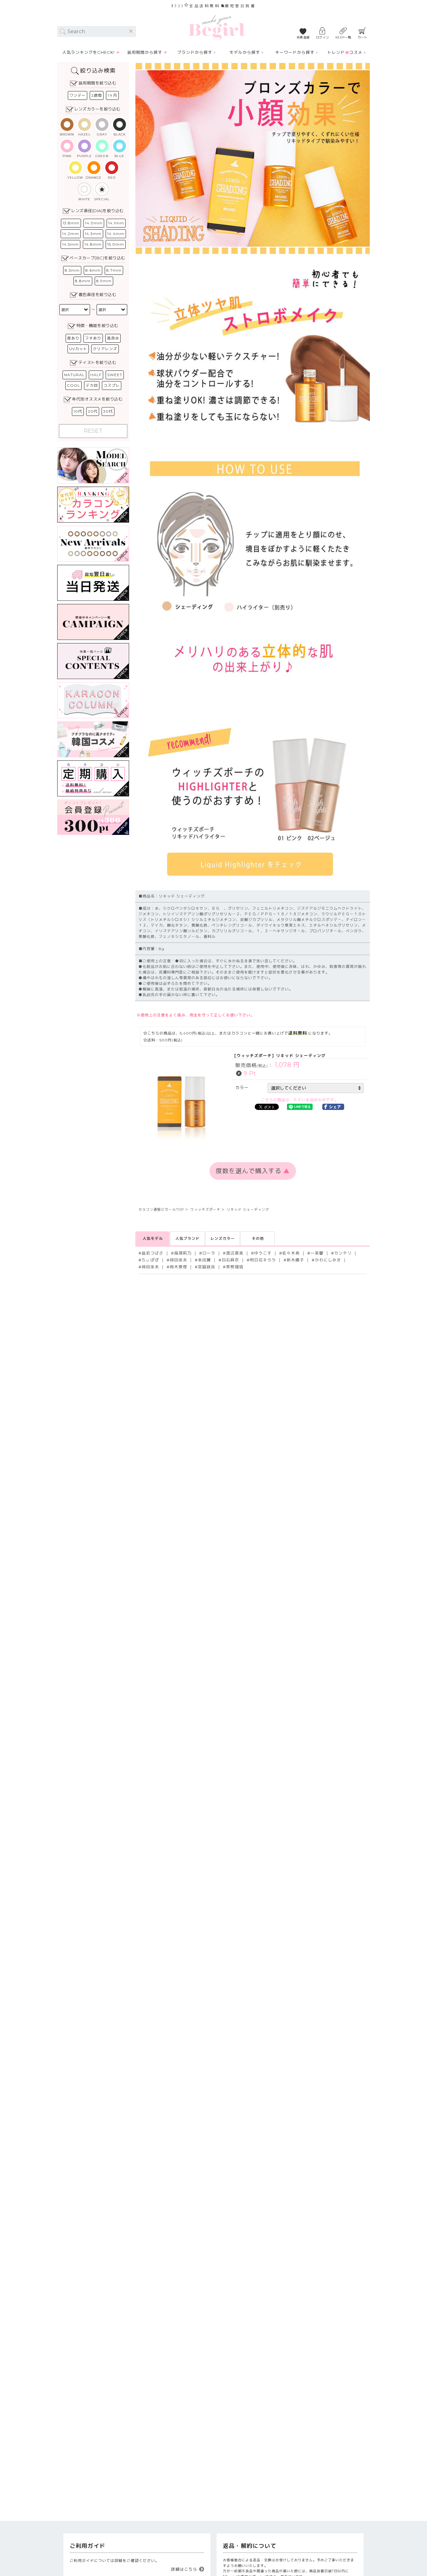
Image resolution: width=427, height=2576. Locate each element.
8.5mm (72, 270)
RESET (93, 431)
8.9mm (104, 281)
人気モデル (153, 1238)
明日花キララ (263, 1260)
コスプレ (112, 385)
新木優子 (295, 1260)
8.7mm (114, 270)
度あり (73, 338)
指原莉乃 (183, 1253)
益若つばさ (153, 1253)
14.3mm (93, 234)
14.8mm (93, 244)
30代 (108, 411)
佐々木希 (291, 1253)
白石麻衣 (230, 1260)
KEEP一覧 (343, 37)
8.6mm (93, 270)
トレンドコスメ (345, 52)
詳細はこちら (184, 2569)
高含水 (113, 338)
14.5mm (70, 244)
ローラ (209, 1253)
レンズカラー (223, 1238)
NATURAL (74, 375)
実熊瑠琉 (235, 1267)
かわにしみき (328, 1260)
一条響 (317, 1253)
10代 (78, 411)
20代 (93, 411)
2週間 (97, 95)
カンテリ (343, 1253)
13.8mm (71, 223)
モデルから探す (245, 52)
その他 (258, 1238)
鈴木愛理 (178, 1267)
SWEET (115, 375)
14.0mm (94, 223)
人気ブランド (188, 1238)
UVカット (78, 349)
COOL (73, 385)
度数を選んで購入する (253, 1171)
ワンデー (78, 95)
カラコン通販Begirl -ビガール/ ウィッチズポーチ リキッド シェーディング (217, 28)
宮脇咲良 (207, 1267)
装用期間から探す (145, 52)
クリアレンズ (105, 349)
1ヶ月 (112, 95)
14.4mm (116, 234)
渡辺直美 (235, 1253)
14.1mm (116, 223)
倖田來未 (178, 1260)
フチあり (93, 338)
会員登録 (303, 37)
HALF (96, 375)
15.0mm (116, 244)
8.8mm (83, 281)
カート (363, 37)
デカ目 (92, 385)
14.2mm (71, 234)
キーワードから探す (295, 52)
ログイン (323, 37)
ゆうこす (263, 1253)
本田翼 (204, 1260)
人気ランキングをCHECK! (88, 52)
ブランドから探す (195, 52)
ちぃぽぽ (150, 1260)
